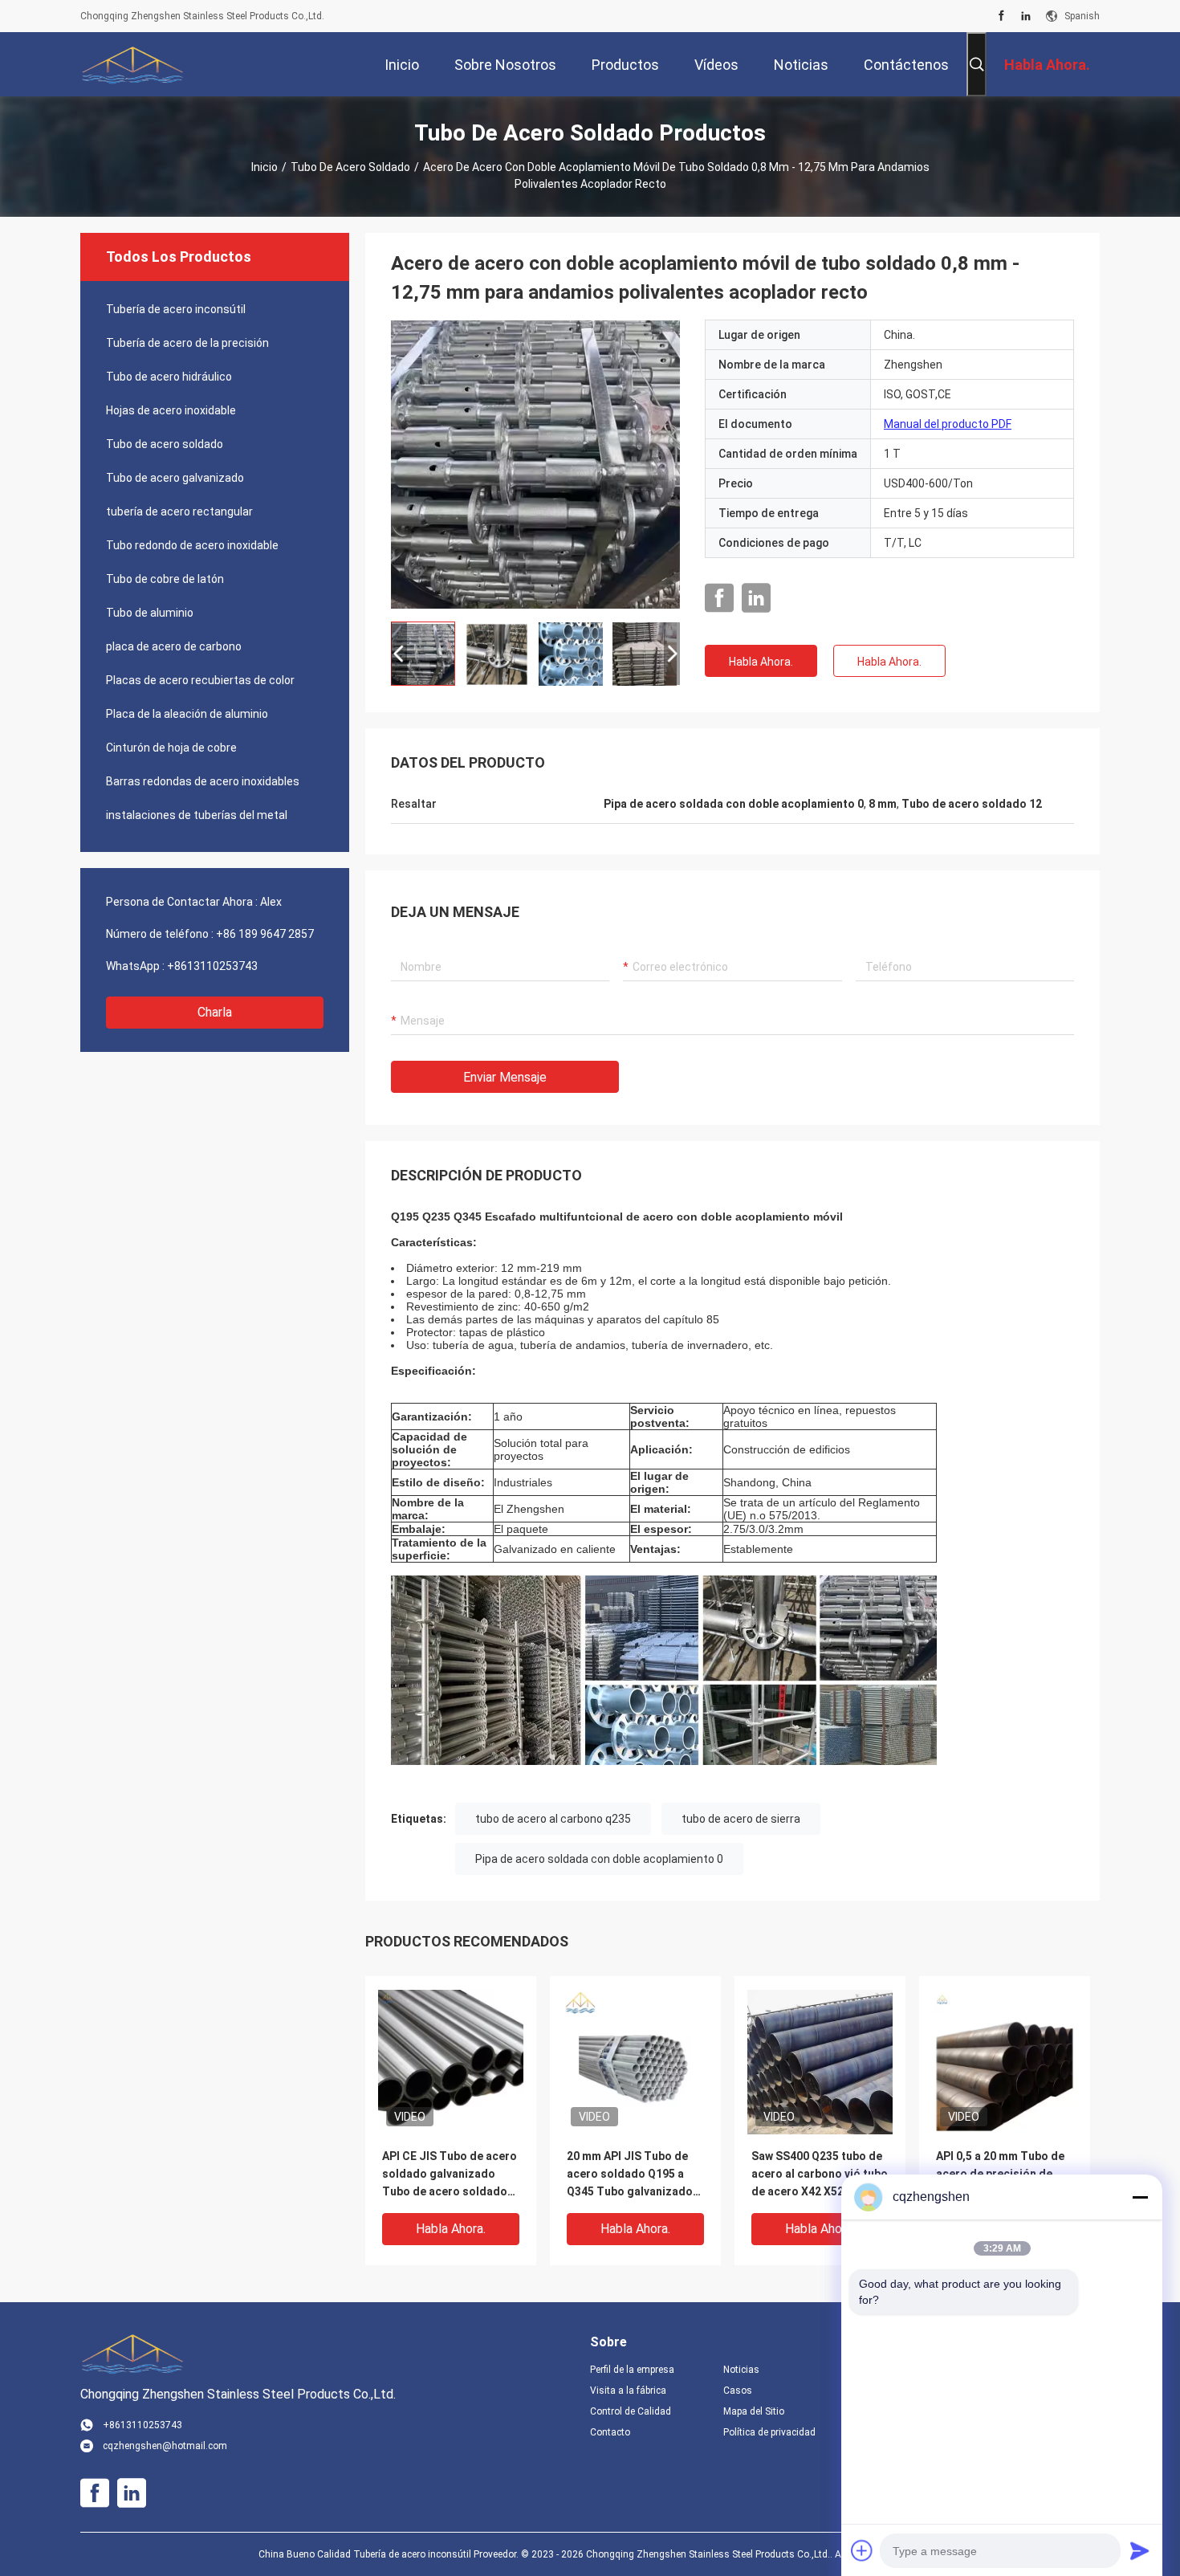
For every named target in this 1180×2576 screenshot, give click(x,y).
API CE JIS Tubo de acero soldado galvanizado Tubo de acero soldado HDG (450, 2175)
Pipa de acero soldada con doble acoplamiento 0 (599, 1859)
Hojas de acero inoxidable (171, 410)
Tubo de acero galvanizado (175, 478)
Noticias (741, 2370)
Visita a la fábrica (628, 2391)
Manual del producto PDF (948, 424)
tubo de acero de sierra (741, 1819)
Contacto (610, 2432)
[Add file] (862, 2550)
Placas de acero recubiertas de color (200, 680)
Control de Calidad (631, 2411)
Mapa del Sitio (754, 2411)
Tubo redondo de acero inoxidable (192, 545)
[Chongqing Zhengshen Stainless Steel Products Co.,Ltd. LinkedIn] (1026, 16)
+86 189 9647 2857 (265, 934)
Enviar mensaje (505, 1077)
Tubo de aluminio (150, 613)
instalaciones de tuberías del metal (197, 815)
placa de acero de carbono (174, 646)
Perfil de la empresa (632, 2370)
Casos (738, 2391)
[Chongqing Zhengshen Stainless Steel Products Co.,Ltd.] (132, 64)
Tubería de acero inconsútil (176, 309)
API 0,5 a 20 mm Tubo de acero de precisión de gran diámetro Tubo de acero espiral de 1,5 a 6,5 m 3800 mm (1002, 2175)
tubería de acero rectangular (179, 512)
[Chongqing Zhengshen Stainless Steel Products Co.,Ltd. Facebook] (1001, 16)
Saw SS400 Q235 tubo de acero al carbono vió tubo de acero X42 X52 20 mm (820, 2174)
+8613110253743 (212, 966)
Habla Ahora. (761, 662)
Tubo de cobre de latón (165, 579)
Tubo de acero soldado (350, 167)
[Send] (1140, 2550)
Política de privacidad (769, 2432)
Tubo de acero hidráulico (169, 377)
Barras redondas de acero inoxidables (203, 781)
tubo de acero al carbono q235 (553, 1819)
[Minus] (1140, 2197)
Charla (215, 1012)
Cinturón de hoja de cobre (171, 748)
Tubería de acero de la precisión (187, 343)
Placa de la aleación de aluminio (187, 714)
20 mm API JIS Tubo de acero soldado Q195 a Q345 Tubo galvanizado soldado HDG (630, 2175)
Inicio (264, 167)
